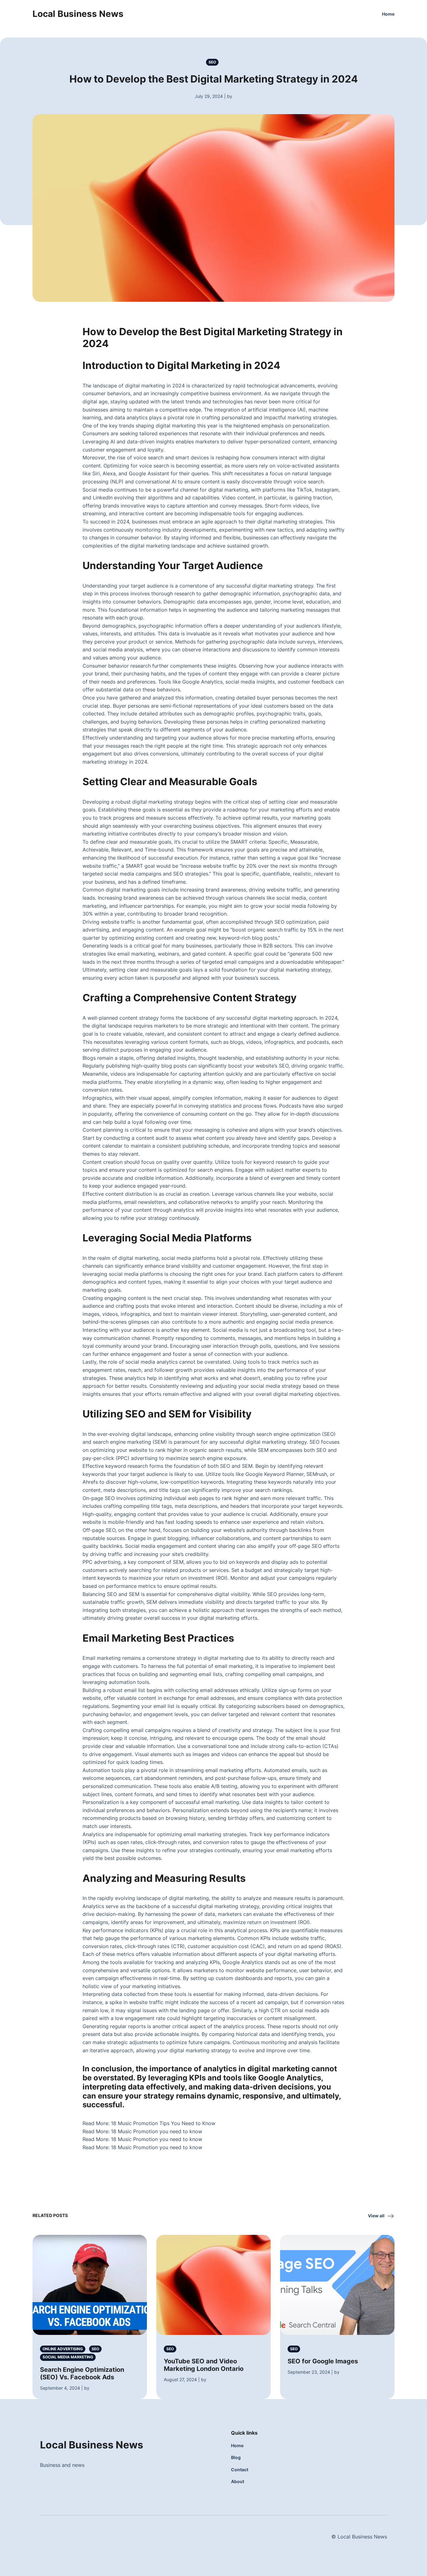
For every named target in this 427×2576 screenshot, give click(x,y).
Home (388, 14)
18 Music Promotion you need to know (157, 2131)
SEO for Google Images (323, 2361)
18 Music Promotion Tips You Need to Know (163, 2123)
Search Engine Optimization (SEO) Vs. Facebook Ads (82, 2373)
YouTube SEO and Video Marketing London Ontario (204, 2365)
